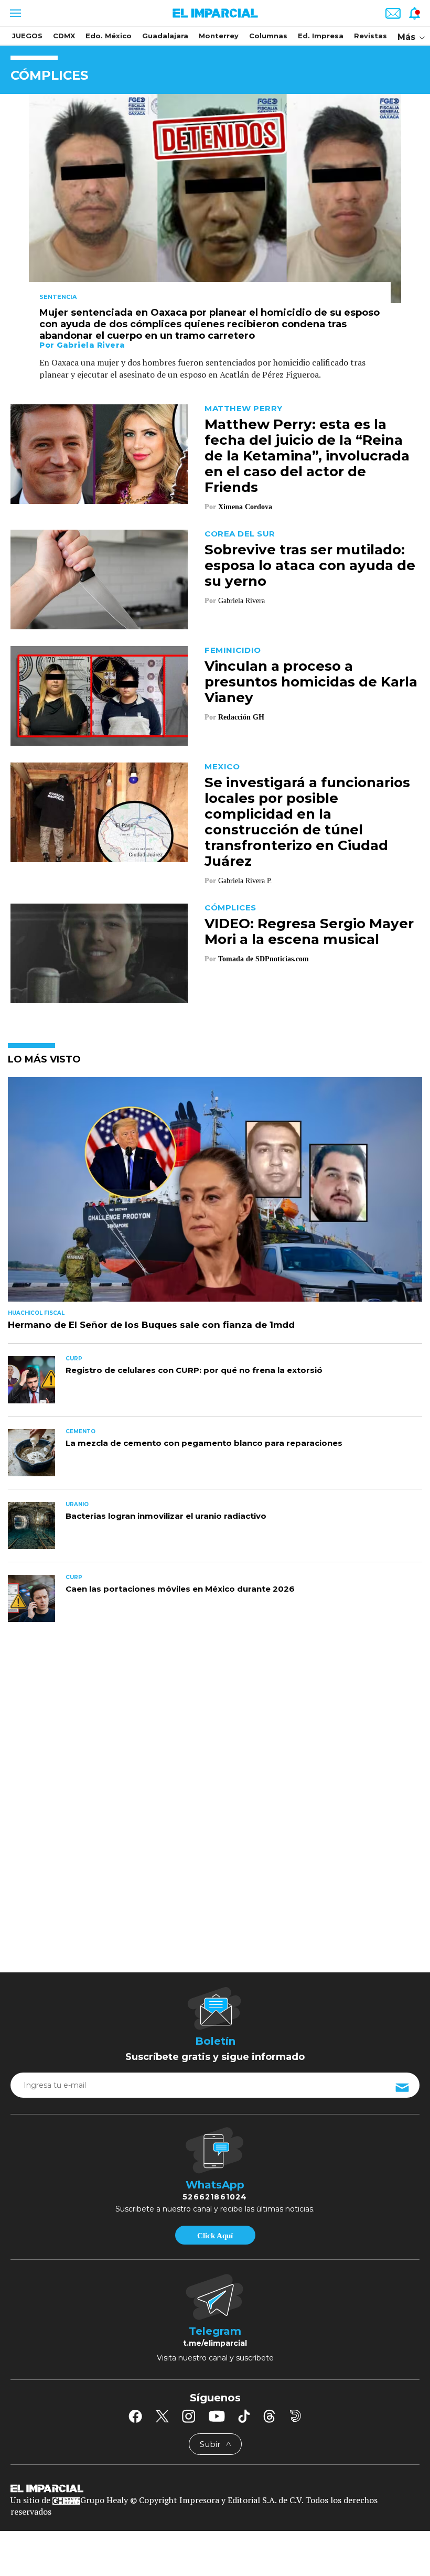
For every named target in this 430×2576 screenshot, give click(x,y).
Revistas (370, 36)
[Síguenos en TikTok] (244, 2416)
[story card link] (215, 198)
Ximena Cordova (245, 507)
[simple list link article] (215, 1194)
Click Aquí (215, 2236)
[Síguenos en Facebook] (135, 2416)
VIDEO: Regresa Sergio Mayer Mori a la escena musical (309, 931)
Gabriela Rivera (91, 345)
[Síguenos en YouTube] (217, 2416)
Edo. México (109, 36)
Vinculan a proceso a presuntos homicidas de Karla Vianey (311, 682)
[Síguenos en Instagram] (189, 2416)
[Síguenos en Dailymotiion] (295, 2416)
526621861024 (215, 2197)
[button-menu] (14, 13)
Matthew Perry (244, 408)
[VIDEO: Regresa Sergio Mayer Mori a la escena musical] (99, 953)
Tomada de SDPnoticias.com (264, 959)
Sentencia (58, 297)
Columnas (268, 36)
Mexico (222, 766)
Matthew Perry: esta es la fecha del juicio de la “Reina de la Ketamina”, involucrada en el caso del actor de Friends (307, 456)
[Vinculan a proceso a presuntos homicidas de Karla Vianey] (99, 695)
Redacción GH (241, 717)
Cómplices (230, 908)
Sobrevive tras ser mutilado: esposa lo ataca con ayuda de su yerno (310, 565)
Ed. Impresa (321, 36)
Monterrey (219, 36)
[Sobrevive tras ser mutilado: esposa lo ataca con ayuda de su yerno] (99, 579)
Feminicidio (233, 650)
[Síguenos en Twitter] (162, 2416)
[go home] (215, 2488)
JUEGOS (27, 36)
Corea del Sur (240, 534)
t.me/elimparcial (215, 2343)
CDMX (64, 36)
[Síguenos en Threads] (270, 2416)
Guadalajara (165, 36)
